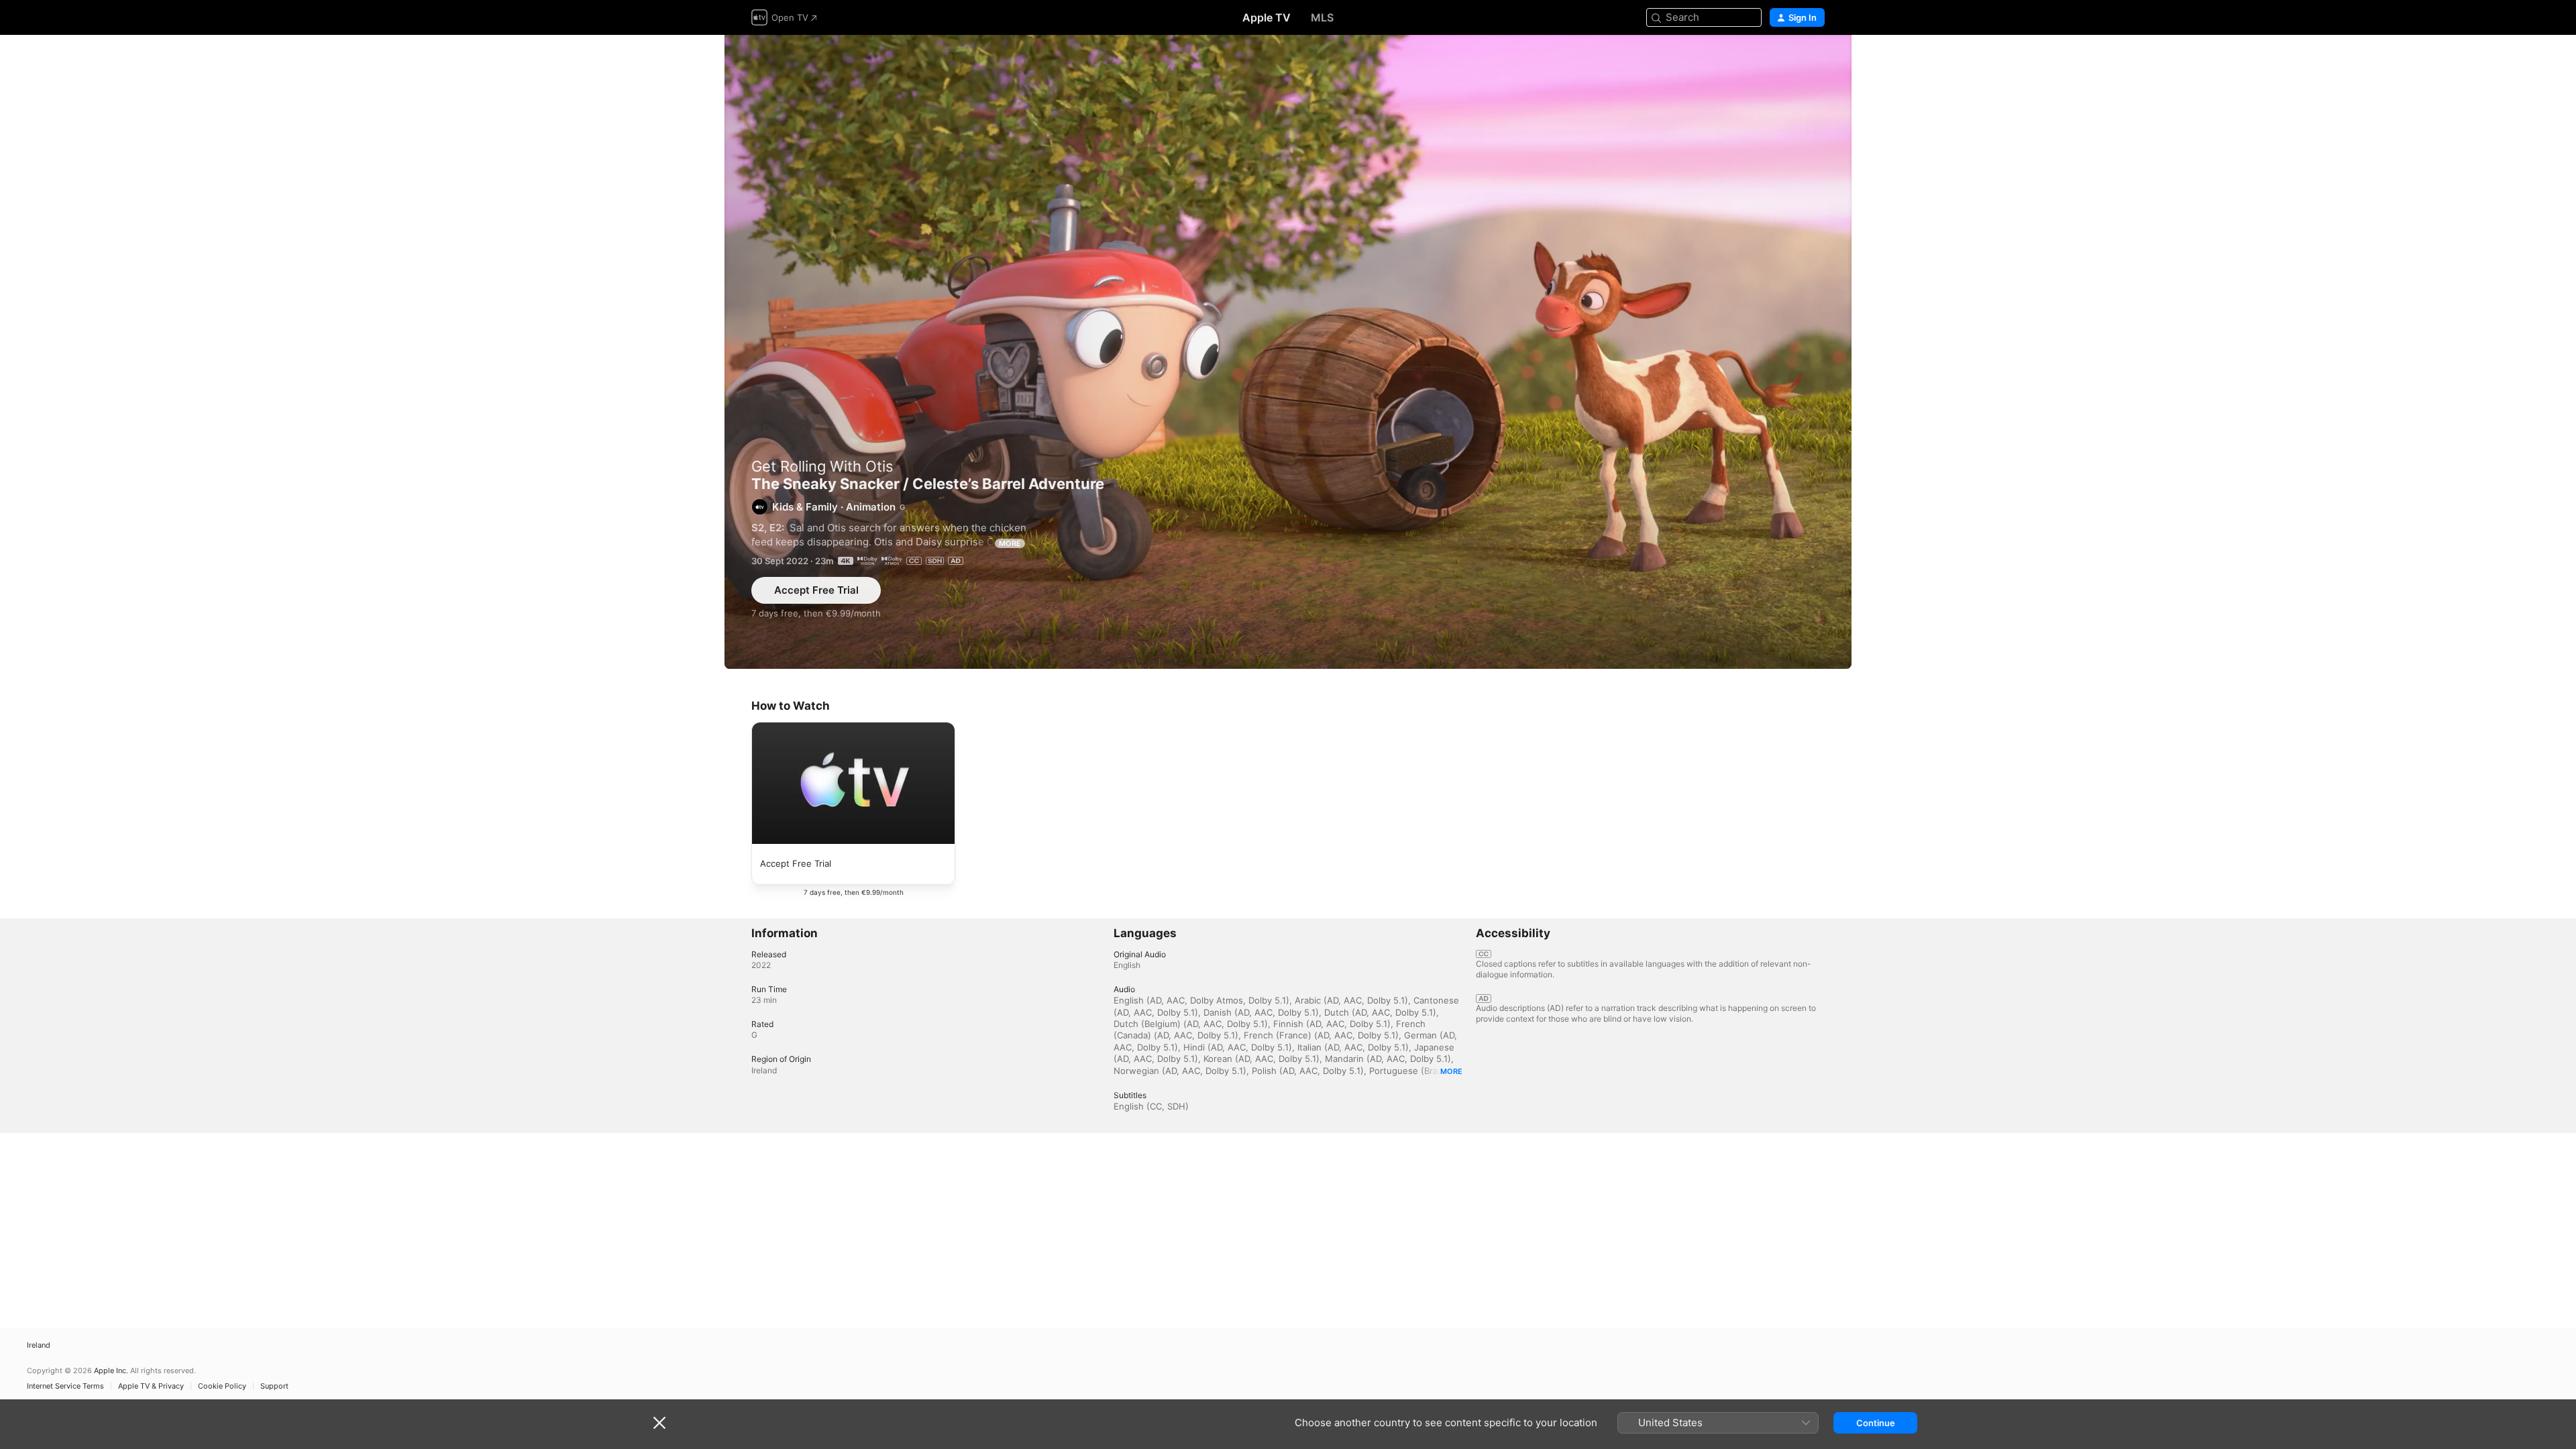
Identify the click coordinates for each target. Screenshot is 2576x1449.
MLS (1322, 17)
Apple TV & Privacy (151, 1386)
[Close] (659, 1423)
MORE (1010, 543)
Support (274, 1386)
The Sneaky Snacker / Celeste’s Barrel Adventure (1288, 352)
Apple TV (1267, 17)
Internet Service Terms (65, 1386)
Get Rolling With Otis (822, 466)
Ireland (39, 1345)
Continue (1876, 1423)
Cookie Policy (222, 1386)
